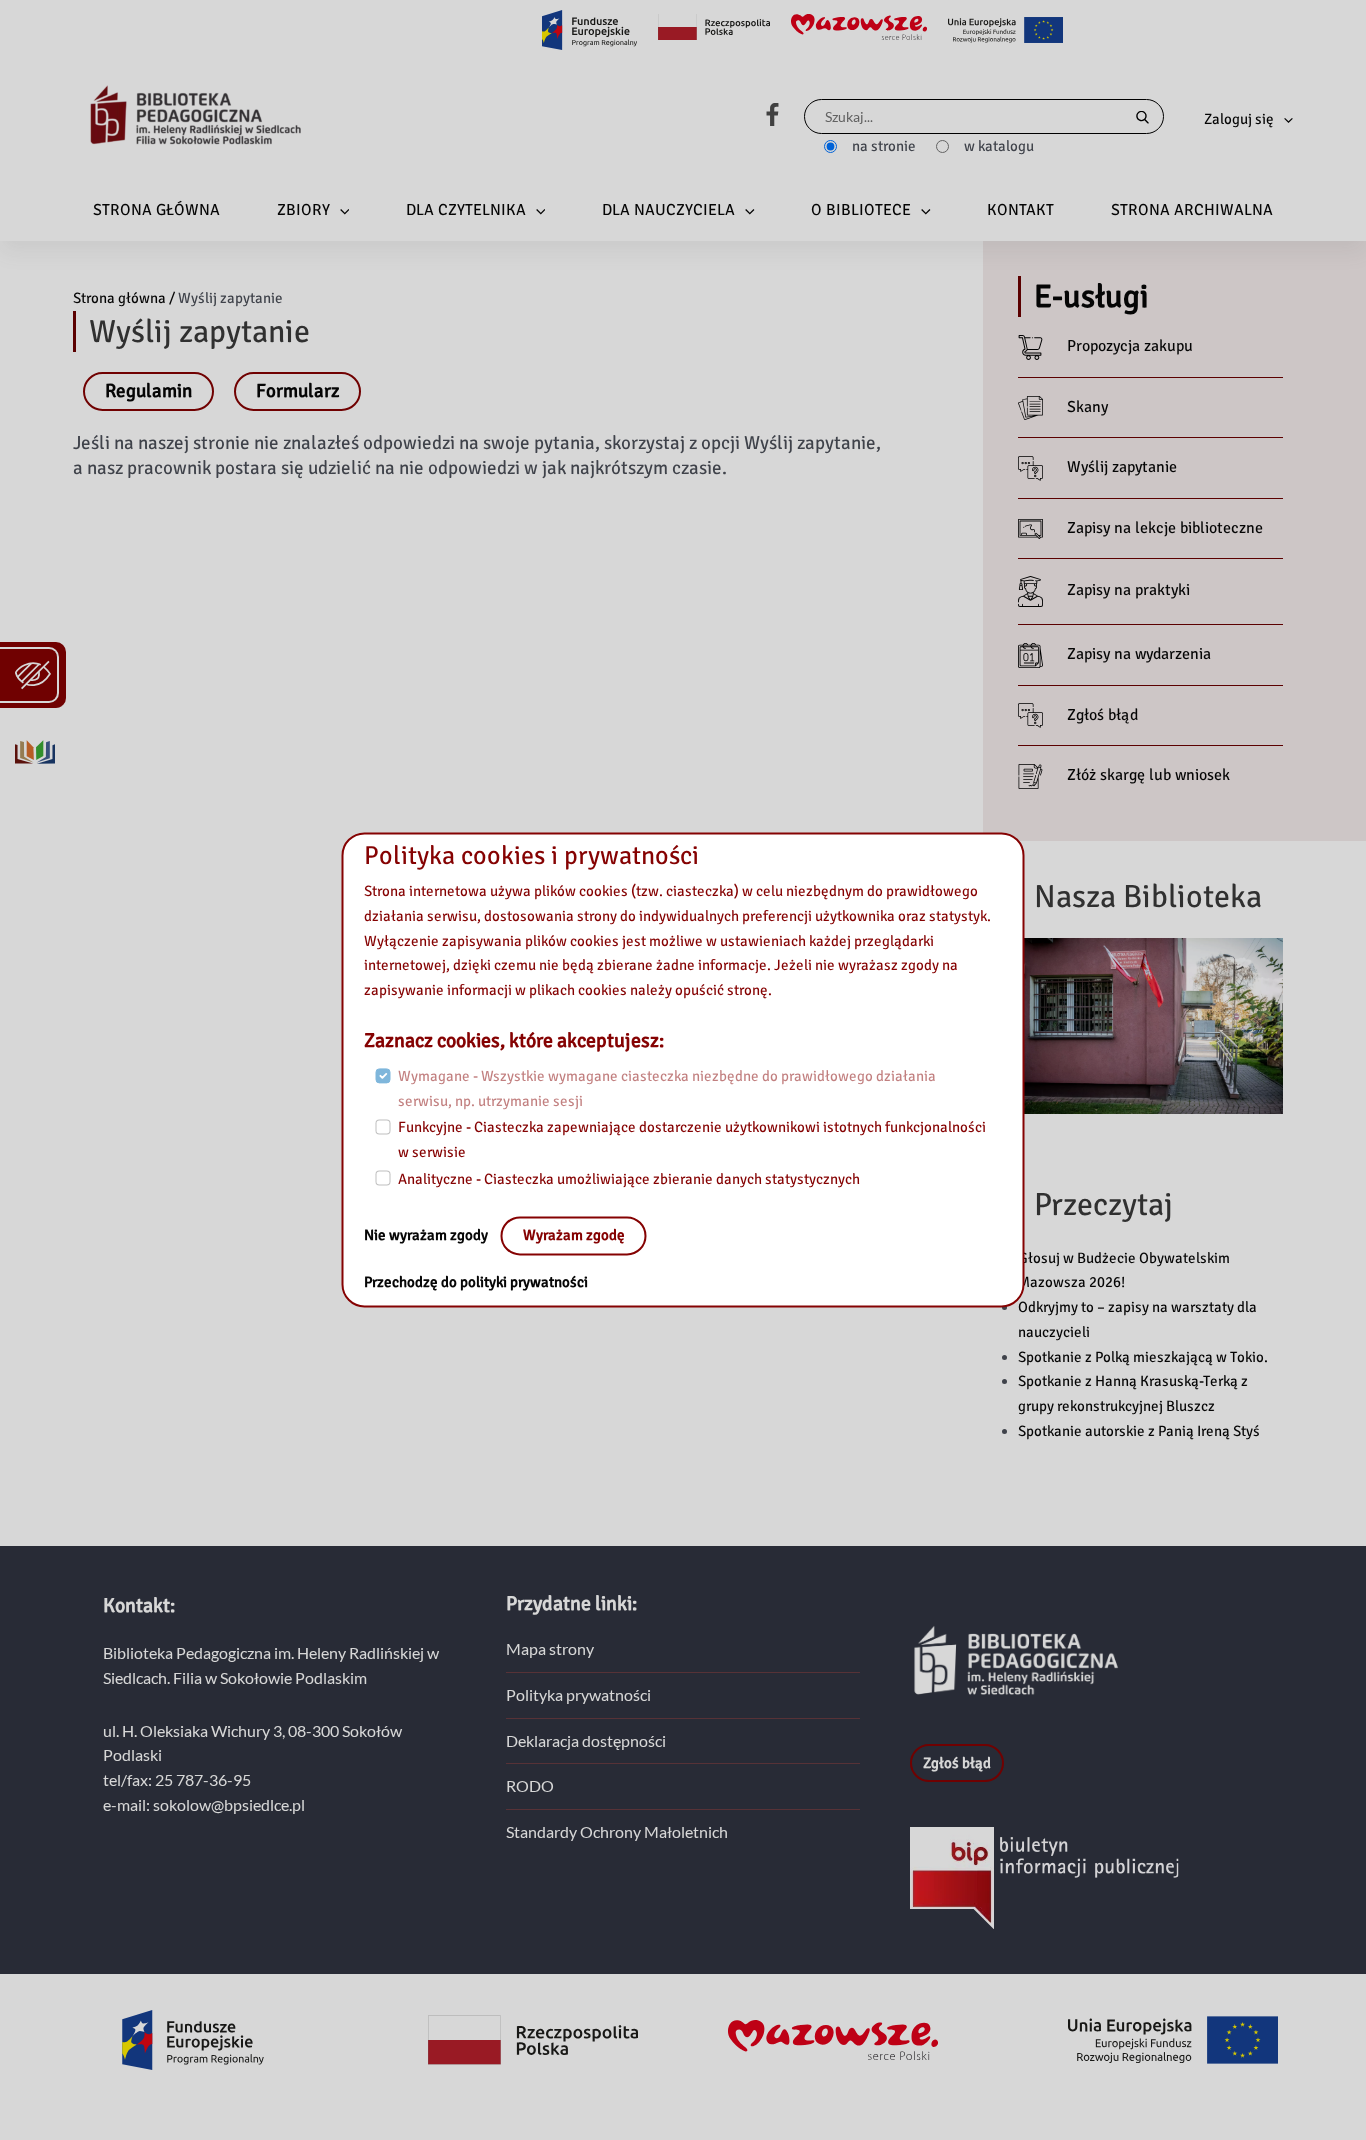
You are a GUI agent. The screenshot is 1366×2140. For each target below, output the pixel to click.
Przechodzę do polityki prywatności (476, 1283)
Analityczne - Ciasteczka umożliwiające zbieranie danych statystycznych (629, 1179)
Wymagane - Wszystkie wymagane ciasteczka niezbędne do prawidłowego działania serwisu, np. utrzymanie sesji (667, 1088)
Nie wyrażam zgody (427, 1236)
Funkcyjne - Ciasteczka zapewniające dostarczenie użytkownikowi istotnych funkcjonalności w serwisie (692, 1140)
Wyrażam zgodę (574, 1236)
